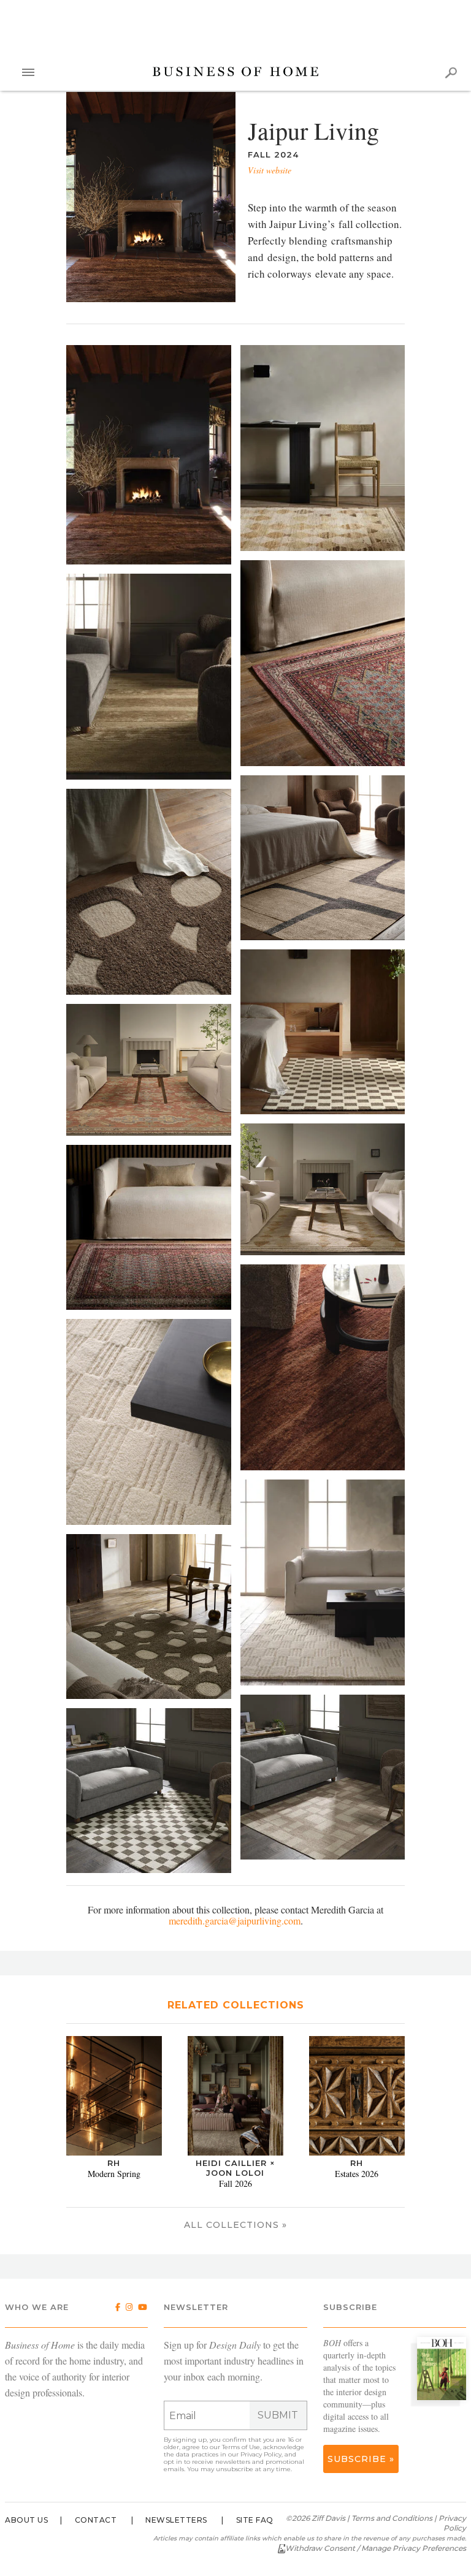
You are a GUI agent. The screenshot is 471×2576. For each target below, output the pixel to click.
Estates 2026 (357, 2174)
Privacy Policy (261, 2454)
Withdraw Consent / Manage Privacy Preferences (376, 2548)
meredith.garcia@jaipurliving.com (235, 1921)
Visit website (270, 170)
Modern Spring (114, 2174)
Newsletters (176, 2520)
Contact (96, 2520)
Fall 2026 (235, 2183)
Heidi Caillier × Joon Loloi (235, 2168)
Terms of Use (241, 2447)
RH (114, 2163)
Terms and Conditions (392, 2518)
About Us (26, 2520)
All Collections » (235, 2225)
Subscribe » (361, 2459)
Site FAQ (255, 2520)
